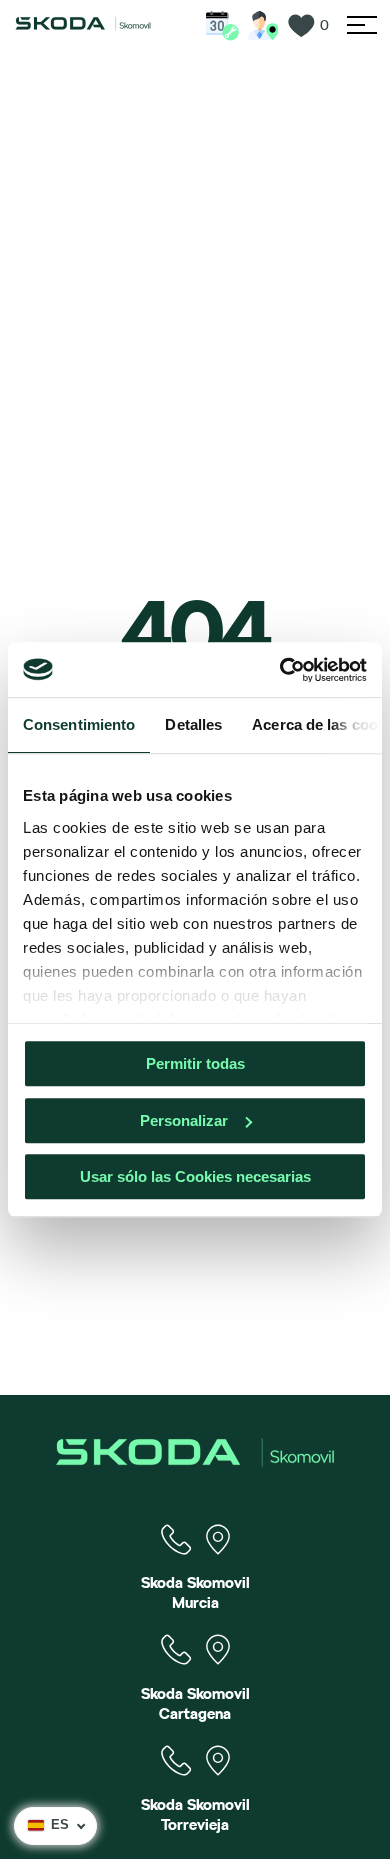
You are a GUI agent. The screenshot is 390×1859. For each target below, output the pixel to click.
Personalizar (184, 1120)
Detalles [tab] (193, 724)
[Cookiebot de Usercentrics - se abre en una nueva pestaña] (280, 670)
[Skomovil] (83, 26)
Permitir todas (195, 1063)
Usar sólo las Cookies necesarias (195, 1176)
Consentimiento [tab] (79, 724)
